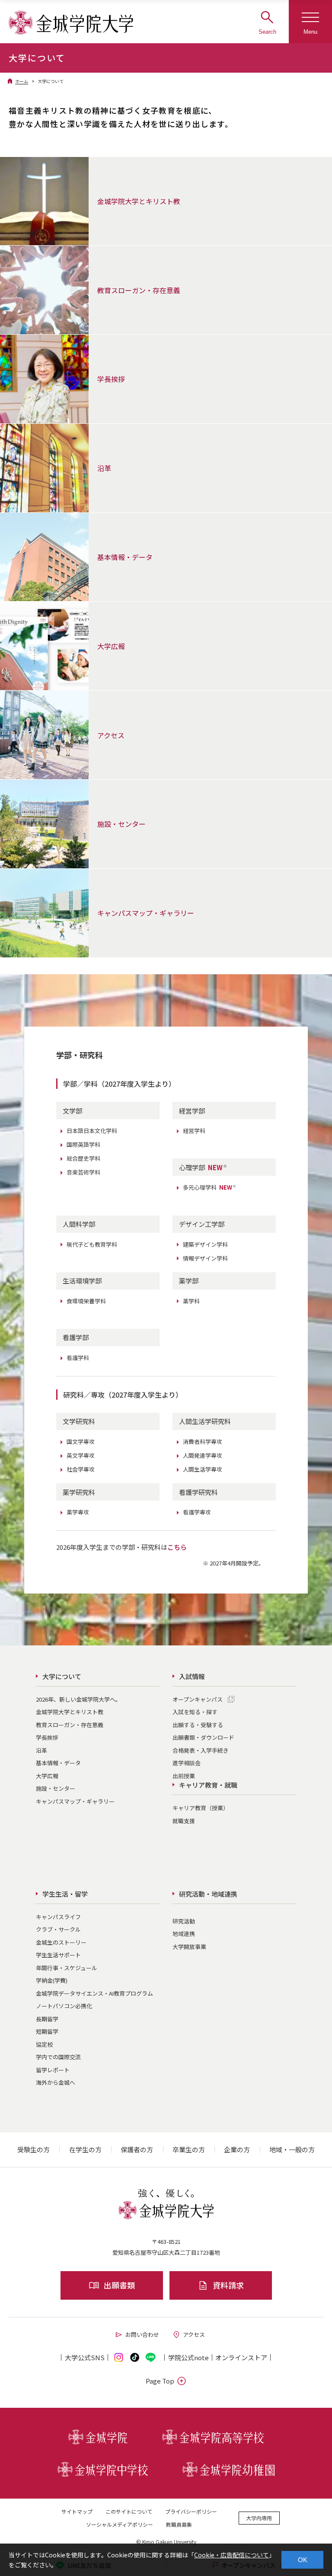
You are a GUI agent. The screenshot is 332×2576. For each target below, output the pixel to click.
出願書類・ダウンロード (203, 1737)
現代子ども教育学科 (92, 1244)
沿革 (41, 1750)
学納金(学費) (52, 1980)
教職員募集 (179, 2524)
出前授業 (184, 1776)
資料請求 (228, 2285)
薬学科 (191, 1301)
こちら (177, 1547)
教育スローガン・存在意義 (70, 1725)
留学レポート (53, 2070)
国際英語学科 (83, 1144)
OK (303, 2560)
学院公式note (188, 2357)
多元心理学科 (210, 1187)
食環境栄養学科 (86, 1301)
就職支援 (184, 1821)
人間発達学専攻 (203, 1455)
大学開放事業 (189, 1947)
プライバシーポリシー (191, 2511)
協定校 (44, 2044)
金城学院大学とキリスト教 (70, 1712)
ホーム (22, 81)
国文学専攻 (81, 1442)
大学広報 (47, 1776)
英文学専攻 (81, 1455)
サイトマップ (77, 2511)
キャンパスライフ (58, 1917)
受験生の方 (34, 2149)
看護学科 (78, 1358)
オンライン (241, 2357)
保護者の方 (137, 2149)
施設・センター (56, 1788)
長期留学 (47, 2019)
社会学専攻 (81, 1469)
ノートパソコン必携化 (64, 2006)
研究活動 (184, 1921)
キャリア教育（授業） (201, 1808)
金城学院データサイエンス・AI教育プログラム (94, 1993)
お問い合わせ (142, 2334)
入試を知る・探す (195, 1712)
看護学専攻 (197, 1512)
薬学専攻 (78, 1512)
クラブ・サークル (58, 1929)
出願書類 (119, 2285)
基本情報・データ (58, 1763)
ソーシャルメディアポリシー (120, 2524)
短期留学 (47, 2031)
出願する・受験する (198, 1725)
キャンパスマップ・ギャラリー (75, 1801)
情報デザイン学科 (205, 1258)
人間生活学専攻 (203, 1469)
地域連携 (184, 1934)
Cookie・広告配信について (231, 2555)
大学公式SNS (85, 2357)
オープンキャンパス (198, 1699)
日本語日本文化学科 (92, 1131)
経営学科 (194, 1131)
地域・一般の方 (292, 2149)
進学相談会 (187, 1763)
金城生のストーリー (61, 1942)
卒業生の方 (189, 2149)
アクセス (194, 2334)
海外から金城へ (56, 2082)
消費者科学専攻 (203, 1442)
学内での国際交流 (58, 2057)
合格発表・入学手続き (201, 1750)
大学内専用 (259, 2518)
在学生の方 (85, 2149)
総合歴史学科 (83, 1158)
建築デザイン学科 (205, 1244)
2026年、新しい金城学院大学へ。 (78, 1699)
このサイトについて (129, 2511)
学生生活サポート (58, 1955)
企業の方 (237, 2149)
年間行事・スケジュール (67, 1968)
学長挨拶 (47, 1737)
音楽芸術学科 (83, 1172)
